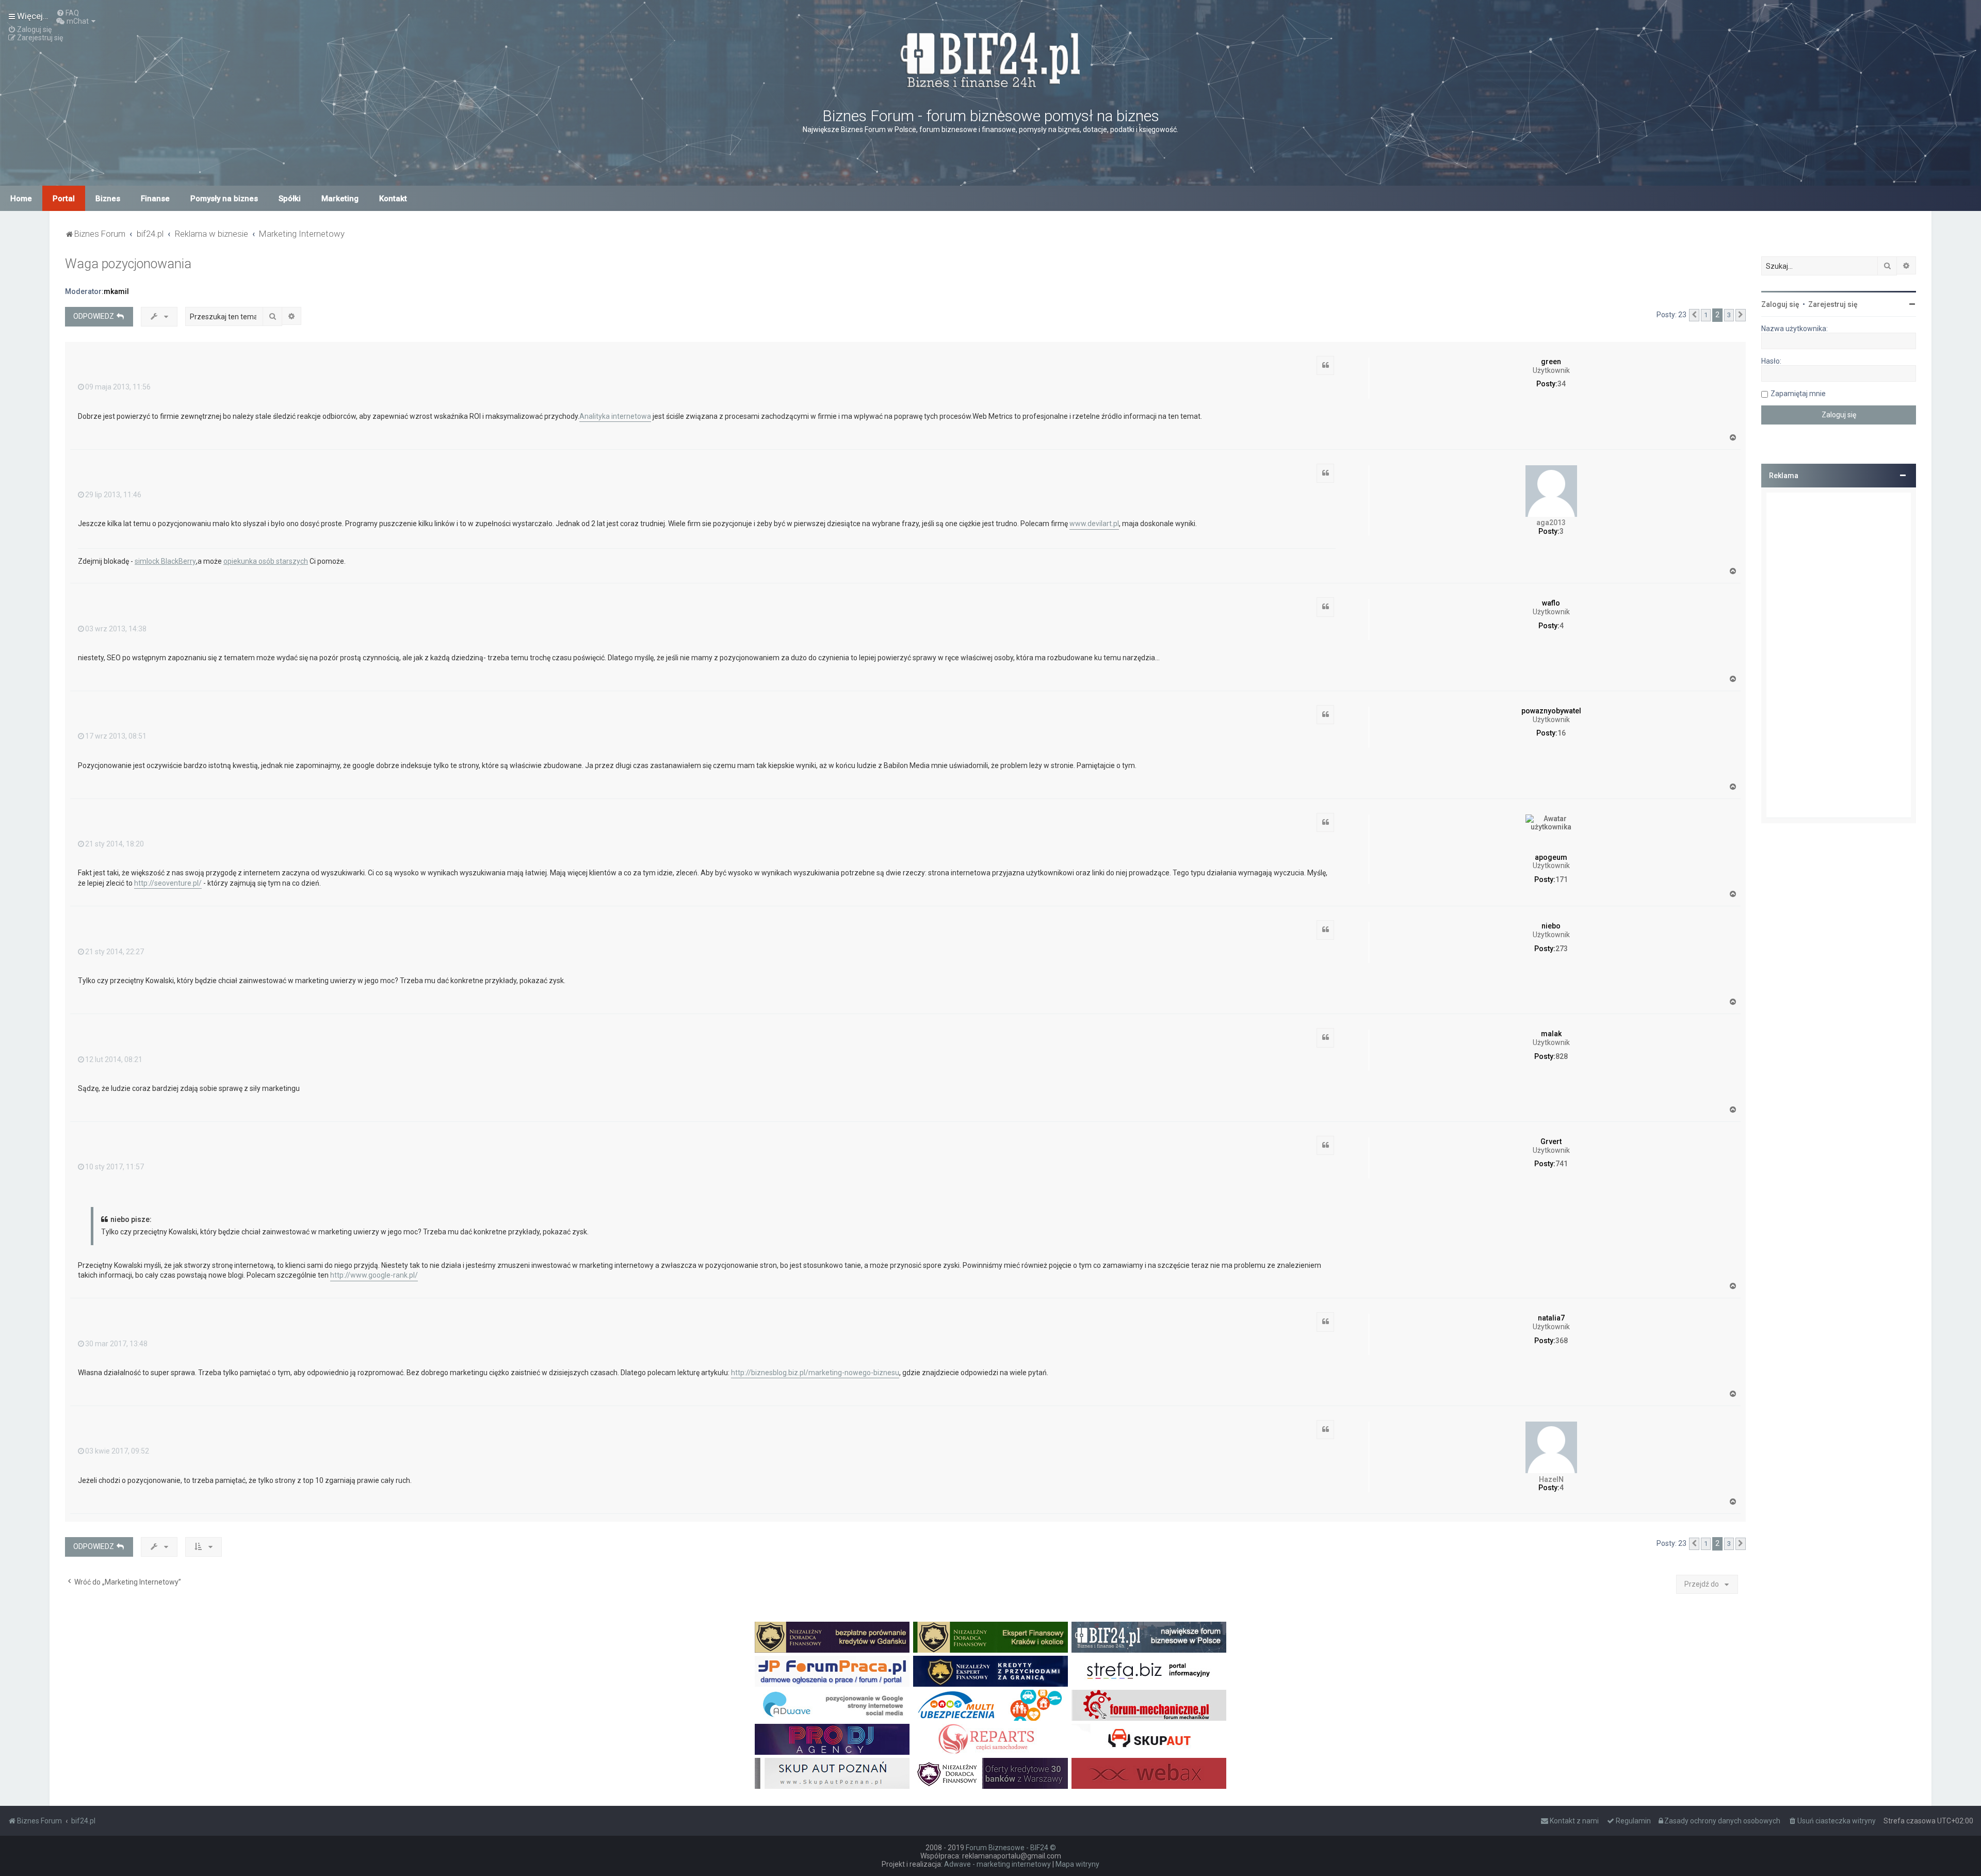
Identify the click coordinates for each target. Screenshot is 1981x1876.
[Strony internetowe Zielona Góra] (832, 1705)
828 (1562, 1056)
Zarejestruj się (1833, 304)
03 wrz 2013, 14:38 (116, 629)
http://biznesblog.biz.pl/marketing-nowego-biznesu (815, 1373)
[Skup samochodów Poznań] (832, 1773)
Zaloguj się (1780, 304)
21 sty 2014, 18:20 (115, 844)
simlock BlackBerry (165, 561)
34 (1562, 384)
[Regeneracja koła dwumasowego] (990, 1739)
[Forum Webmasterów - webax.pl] (1149, 1773)
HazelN (1551, 1479)
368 (1562, 1341)
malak (1551, 1034)
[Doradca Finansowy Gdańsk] (832, 1637)
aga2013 (1551, 523)
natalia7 (1551, 1318)
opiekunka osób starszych (266, 561)
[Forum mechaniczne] (1149, 1705)
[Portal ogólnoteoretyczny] (1149, 1671)
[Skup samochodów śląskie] (1149, 1739)
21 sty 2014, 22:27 (115, 952)
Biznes (108, 199)
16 (1562, 733)
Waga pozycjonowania (128, 264)
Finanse (155, 199)
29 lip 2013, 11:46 (113, 495)
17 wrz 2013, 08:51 (116, 736)
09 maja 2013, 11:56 (118, 387)
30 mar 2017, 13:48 (116, 1344)
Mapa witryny (1077, 1864)
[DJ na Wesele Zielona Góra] (832, 1739)
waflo (1551, 603)
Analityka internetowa (615, 416)
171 (1562, 879)
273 (1562, 949)
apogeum (1551, 857)
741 (1562, 1164)
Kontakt (393, 199)
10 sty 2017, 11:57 (115, 1167)
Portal (64, 199)
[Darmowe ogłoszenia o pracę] (832, 1671)
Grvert (1551, 1141)
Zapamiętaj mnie (1798, 394)
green (1551, 362)
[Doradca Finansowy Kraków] (990, 1637)
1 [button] (1706, 315)
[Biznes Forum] (990, 59)
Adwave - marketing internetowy (997, 1864)
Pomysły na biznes (224, 199)
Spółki (290, 199)
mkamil (116, 291)
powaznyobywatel (1551, 711)
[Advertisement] (1839, 655)
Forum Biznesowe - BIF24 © (1011, 1848)
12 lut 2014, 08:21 (114, 1059)
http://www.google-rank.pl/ (374, 1275)
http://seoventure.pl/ (168, 883)
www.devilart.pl (1094, 524)
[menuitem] (68, 13)
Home (21, 199)
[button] (1694, 315)
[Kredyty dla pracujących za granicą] (990, 1671)
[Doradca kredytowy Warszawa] (990, 1773)
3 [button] (1729, 315)
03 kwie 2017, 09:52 (117, 1451)
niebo (1551, 926)
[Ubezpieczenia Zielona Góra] (990, 1705)
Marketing (340, 199)
